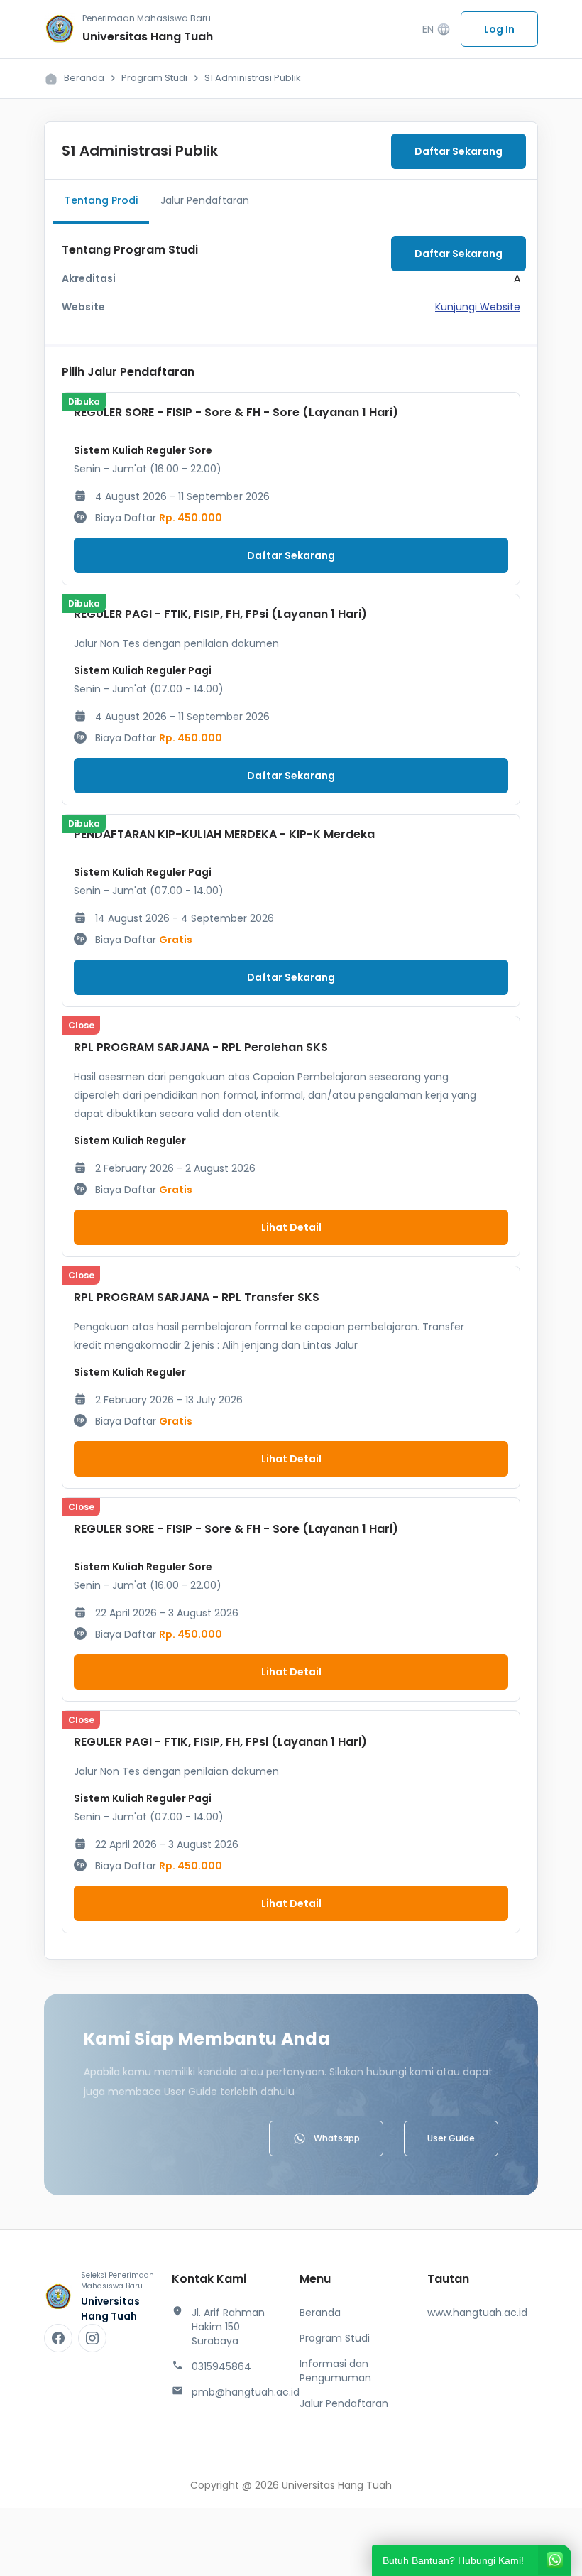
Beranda (84, 78)
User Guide (451, 2138)
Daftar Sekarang (459, 151)
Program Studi (154, 78)
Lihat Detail (291, 1227)
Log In (499, 29)
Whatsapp (337, 2138)
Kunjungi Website (478, 307)
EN (436, 29)
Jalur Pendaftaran (205, 200)
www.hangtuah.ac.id (477, 2313)
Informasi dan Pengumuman (335, 2371)
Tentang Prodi (101, 200)
